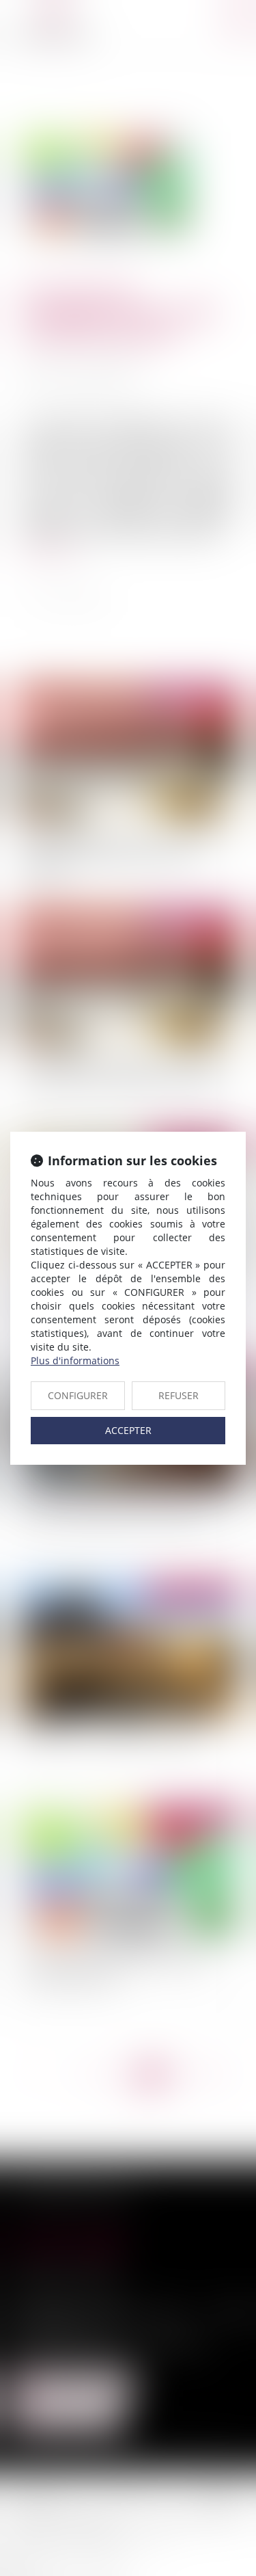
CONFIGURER (78, 1395)
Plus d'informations (75, 1360)
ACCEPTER (128, 1430)
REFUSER (179, 1395)
